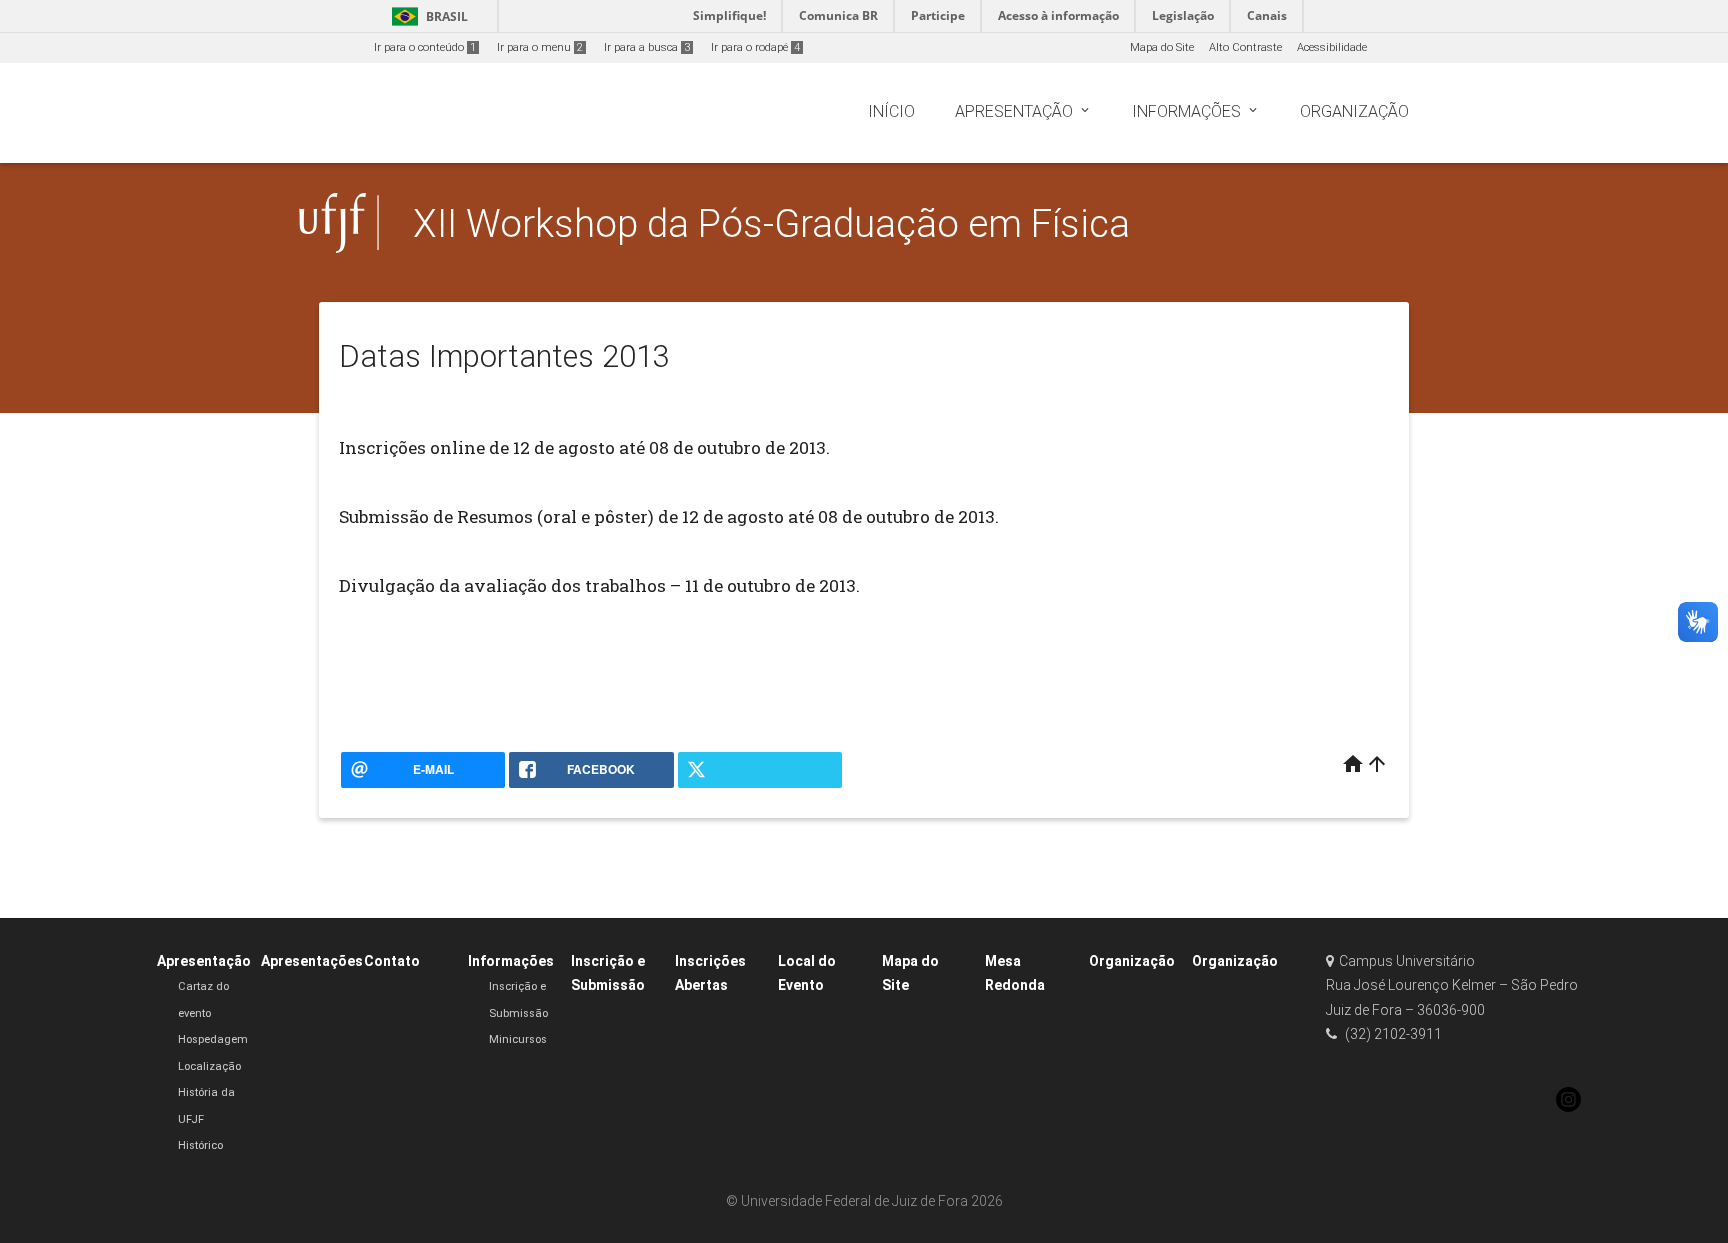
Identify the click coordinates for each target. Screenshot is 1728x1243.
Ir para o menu (540, 47)
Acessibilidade (1332, 47)
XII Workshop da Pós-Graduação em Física (771, 223)
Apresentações (312, 961)
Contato (392, 961)
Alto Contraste (1245, 47)
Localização (209, 1066)
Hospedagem (213, 1039)
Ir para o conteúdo (425, 47)
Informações (511, 961)
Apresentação (204, 961)
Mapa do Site (1162, 47)
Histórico (200, 1145)
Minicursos (518, 1039)
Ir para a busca (647, 47)
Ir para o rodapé (755, 47)
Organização (1132, 961)
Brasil (426, 16)
